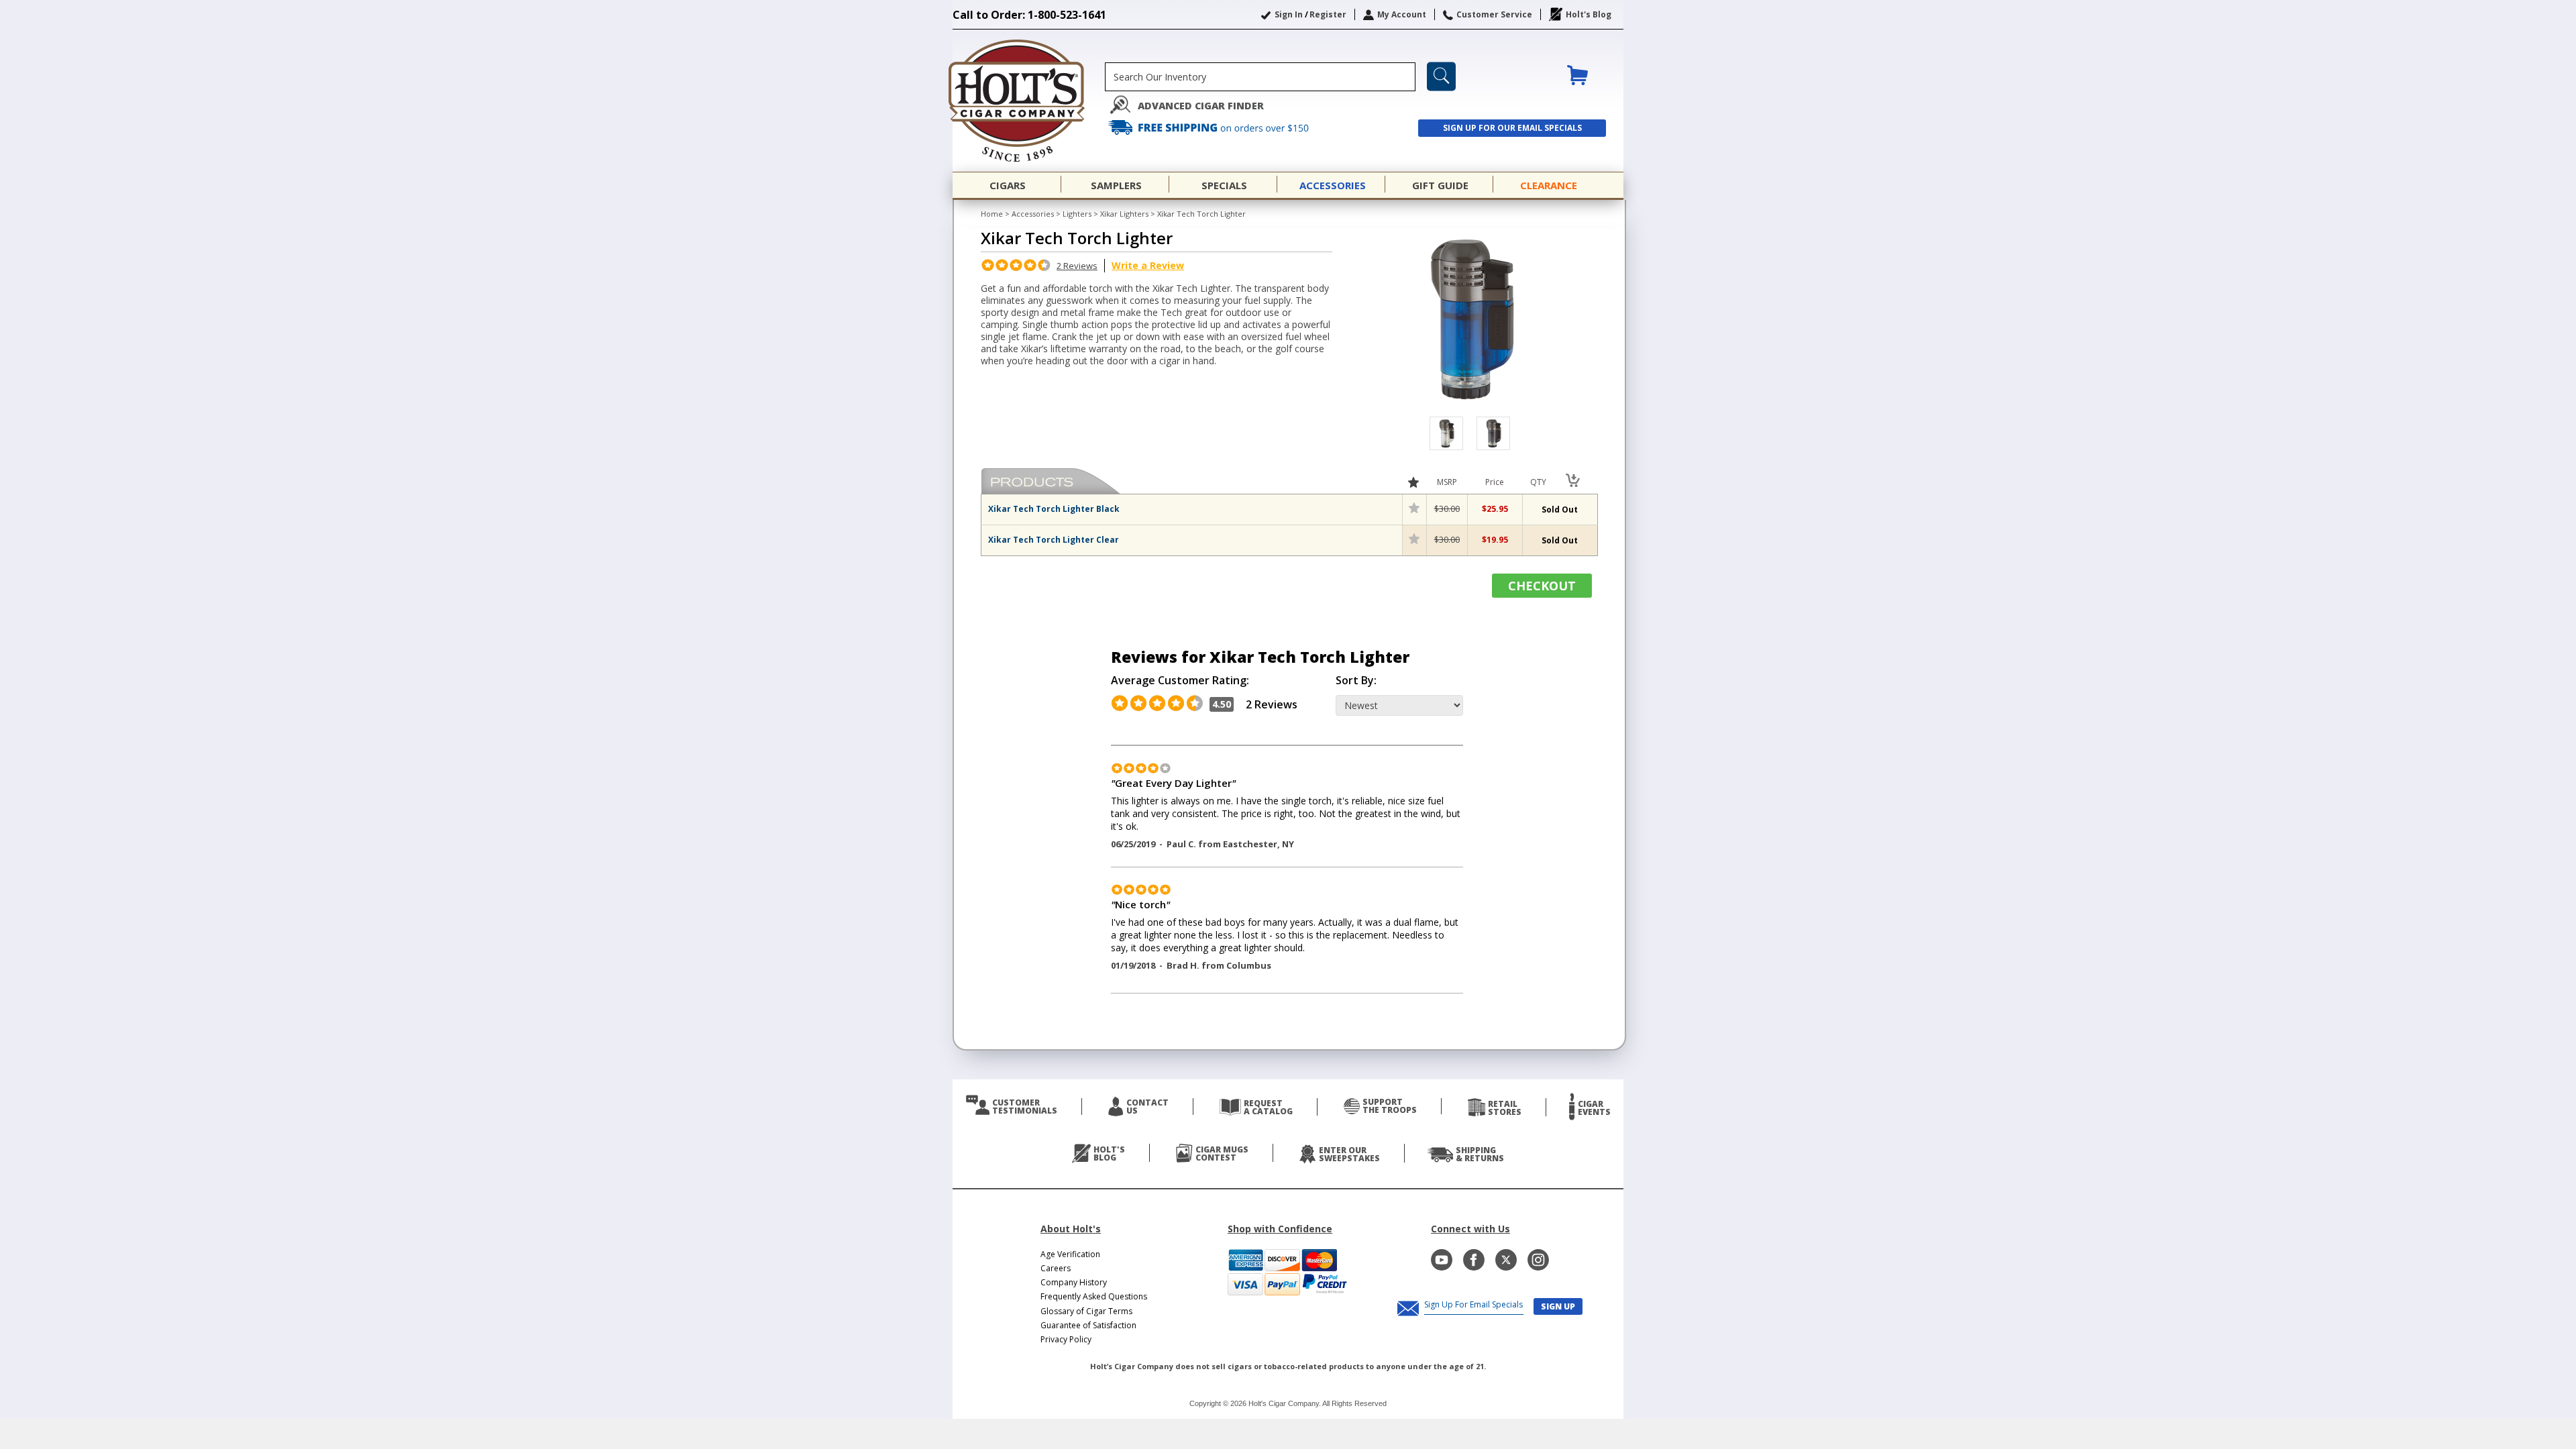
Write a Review (1148, 265)
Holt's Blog (1589, 14)
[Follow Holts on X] (1506, 1260)
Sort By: (1356, 681)
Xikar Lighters (1124, 214)
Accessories (1033, 214)
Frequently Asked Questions (1094, 1296)
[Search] (1441, 76)
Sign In (1289, 14)
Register (1328, 14)
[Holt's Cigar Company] (1029, 101)
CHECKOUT (1542, 586)
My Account (1402, 14)
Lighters (1077, 214)
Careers (1056, 1268)
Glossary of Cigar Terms (1086, 1311)
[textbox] (1260, 77)
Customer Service (1494, 14)
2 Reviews (1077, 266)
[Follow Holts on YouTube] (1442, 1260)
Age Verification (1070, 1254)
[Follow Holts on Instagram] (1538, 1260)
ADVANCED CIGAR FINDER (1201, 106)
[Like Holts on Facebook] (1474, 1260)
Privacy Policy (1066, 1339)
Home (992, 214)
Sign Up (1558, 1306)
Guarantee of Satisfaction (1088, 1325)
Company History (1074, 1282)
